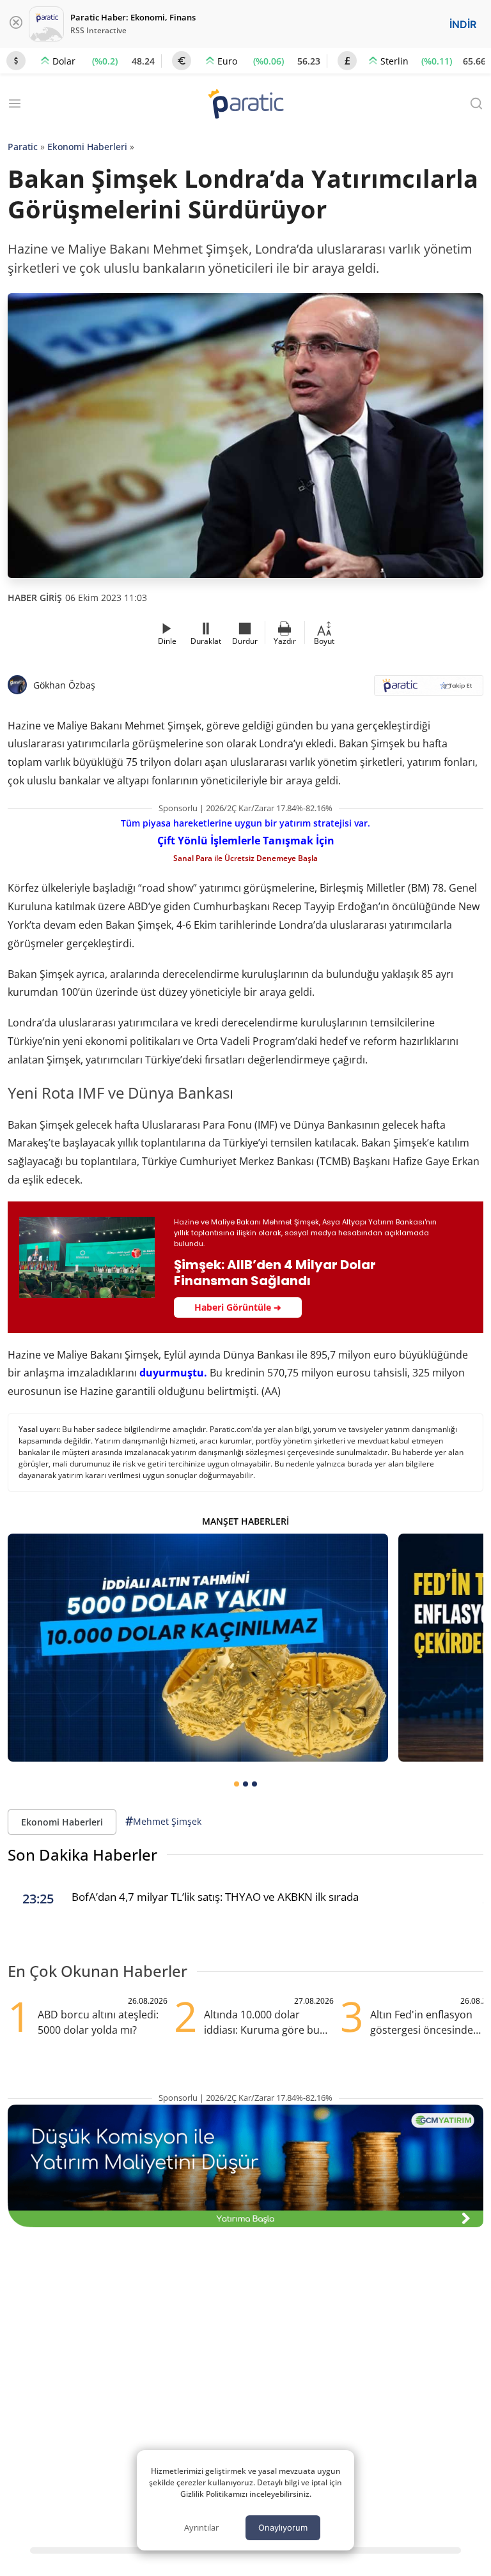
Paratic (23, 147)
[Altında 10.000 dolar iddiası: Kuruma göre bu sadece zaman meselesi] (198, 1648)
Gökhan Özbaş (64, 685)
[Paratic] (245, 105)
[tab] (237, 1784)
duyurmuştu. (173, 1373)
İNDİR (463, 24)
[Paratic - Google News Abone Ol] (429, 690)
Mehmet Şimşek (163, 1821)
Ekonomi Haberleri (87, 147)
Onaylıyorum (283, 2527)
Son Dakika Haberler (82, 1855)
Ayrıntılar (201, 2527)
